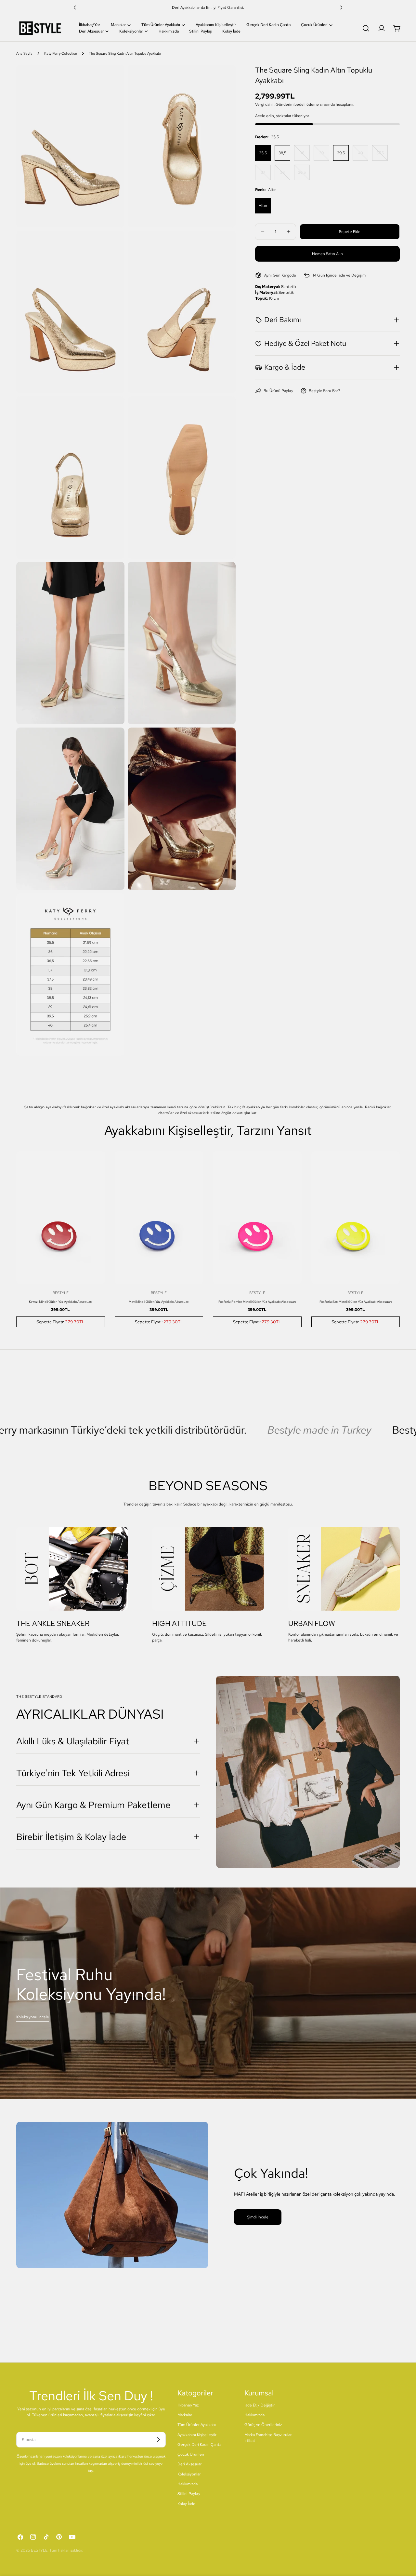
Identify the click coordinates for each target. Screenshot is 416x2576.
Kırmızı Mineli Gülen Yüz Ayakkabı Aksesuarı (60, 1302)
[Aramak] (366, 28)
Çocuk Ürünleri (191, 2455)
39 (324, 156)
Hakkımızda (188, 2484)
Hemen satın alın (327, 254)
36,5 (304, 175)
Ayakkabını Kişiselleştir (197, 2435)
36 (305, 156)
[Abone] (158, 2440)
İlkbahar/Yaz (188, 2405)
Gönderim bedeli (291, 104)
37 (266, 175)
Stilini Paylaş (188, 2494)
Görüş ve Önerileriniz (263, 2425)
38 (285, 175)
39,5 (341, 153)
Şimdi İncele (258, 2217)
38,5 (282, 153)
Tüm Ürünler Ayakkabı (197, 2425)
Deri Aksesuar (189, 2464)
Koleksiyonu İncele (33, 2017)
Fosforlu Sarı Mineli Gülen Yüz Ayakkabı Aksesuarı (356, 1302)
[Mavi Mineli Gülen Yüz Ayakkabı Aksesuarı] (159, 1218)
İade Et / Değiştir (260, 2405)
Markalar (185, 2415)
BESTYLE (39, 2550)
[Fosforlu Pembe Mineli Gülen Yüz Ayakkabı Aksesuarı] (257, 1218)
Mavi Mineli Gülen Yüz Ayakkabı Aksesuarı (159, 1302)
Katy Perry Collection (61, 53)
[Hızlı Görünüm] (96, 1165)
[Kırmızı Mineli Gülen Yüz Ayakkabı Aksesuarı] (61, 1218)
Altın (263, 206)
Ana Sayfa (24, 53)
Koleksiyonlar (189, 2474)
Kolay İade (186, 2504)
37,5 (382, 156)
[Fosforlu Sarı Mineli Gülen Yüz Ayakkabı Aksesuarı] (356, 1218)
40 (363, 156)
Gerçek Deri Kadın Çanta (199, 2445)
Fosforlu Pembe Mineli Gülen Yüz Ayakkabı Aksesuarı (257, 1302)
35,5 (263, 153)
